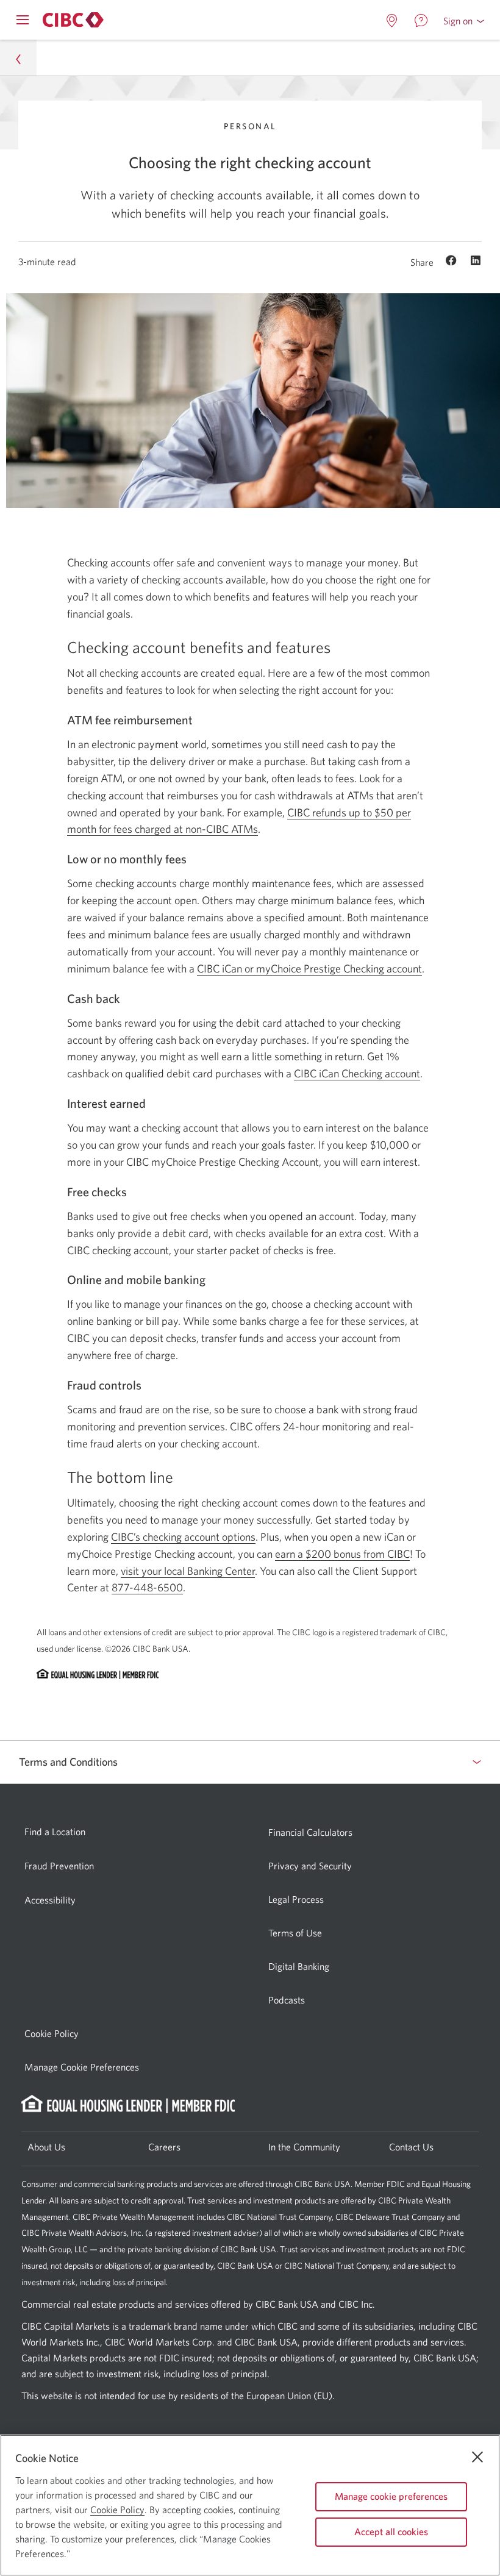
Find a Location (55, 1832)
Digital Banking (299, 1966)
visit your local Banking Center (188, 1571)
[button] (464, 21)
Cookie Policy (52, 2033)
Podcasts (287, 2000)
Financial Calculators (310, 1832)
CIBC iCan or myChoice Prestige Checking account (309, 969)
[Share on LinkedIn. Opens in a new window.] (476, 262)
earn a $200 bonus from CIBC (342, 1554)
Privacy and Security (310, 1866)
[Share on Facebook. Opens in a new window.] (453, 262)
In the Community (304, 2147)
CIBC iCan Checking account (357, 1073)
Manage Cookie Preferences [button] (82, 2067)
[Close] (477, 2457)
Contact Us (411, 2147)
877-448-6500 (147, 1588)
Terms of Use (295, 1933)
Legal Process (296, 1899)
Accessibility (50, 1900)
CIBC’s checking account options (183, 1537)
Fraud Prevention (59, 1866)
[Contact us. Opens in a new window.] (421, 21)
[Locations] (392, 21)
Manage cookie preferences (391, 2496)
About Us (46, 2147)
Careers (164, 2147)
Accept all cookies (391, 2531)
